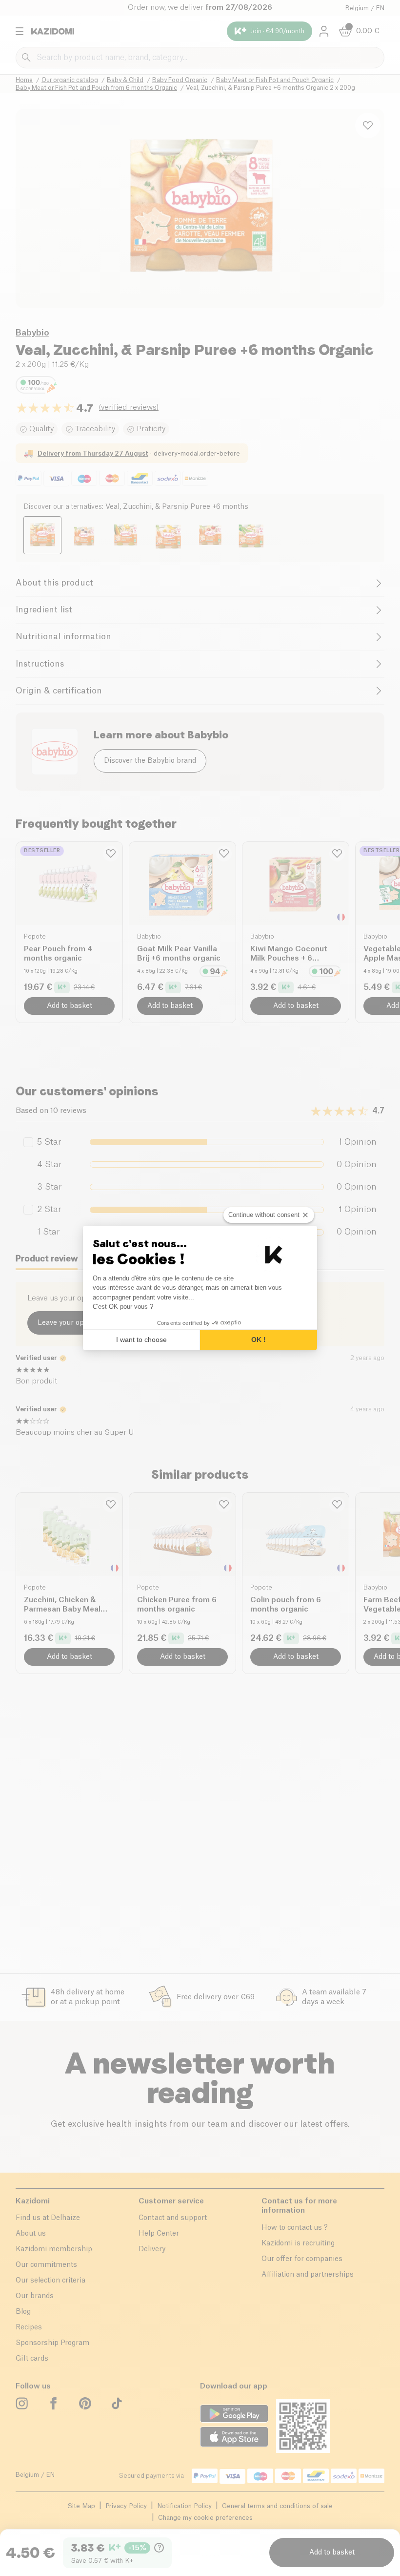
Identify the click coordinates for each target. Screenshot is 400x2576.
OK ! (259, 1340)
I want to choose (141, 1340)
